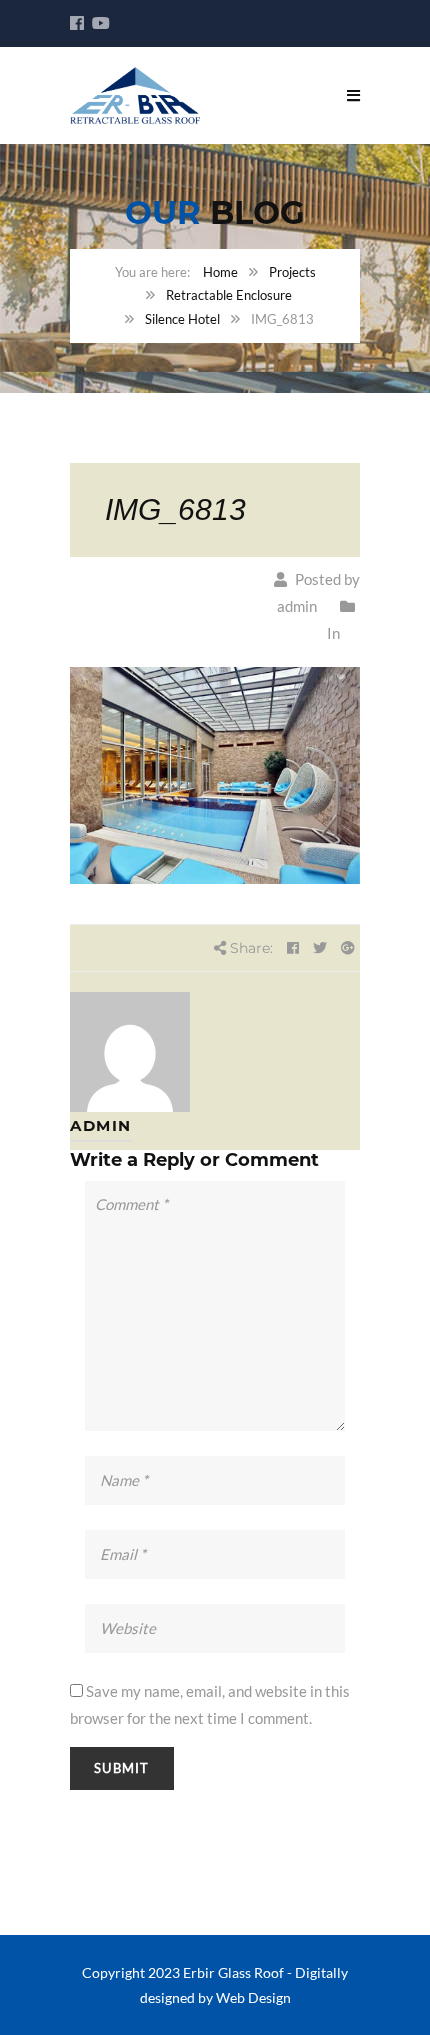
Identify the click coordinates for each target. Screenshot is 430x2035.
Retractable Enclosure (229, 295)
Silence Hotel (182, 319)
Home (220, 272)
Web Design (253, 1997)
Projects (292, 272)
